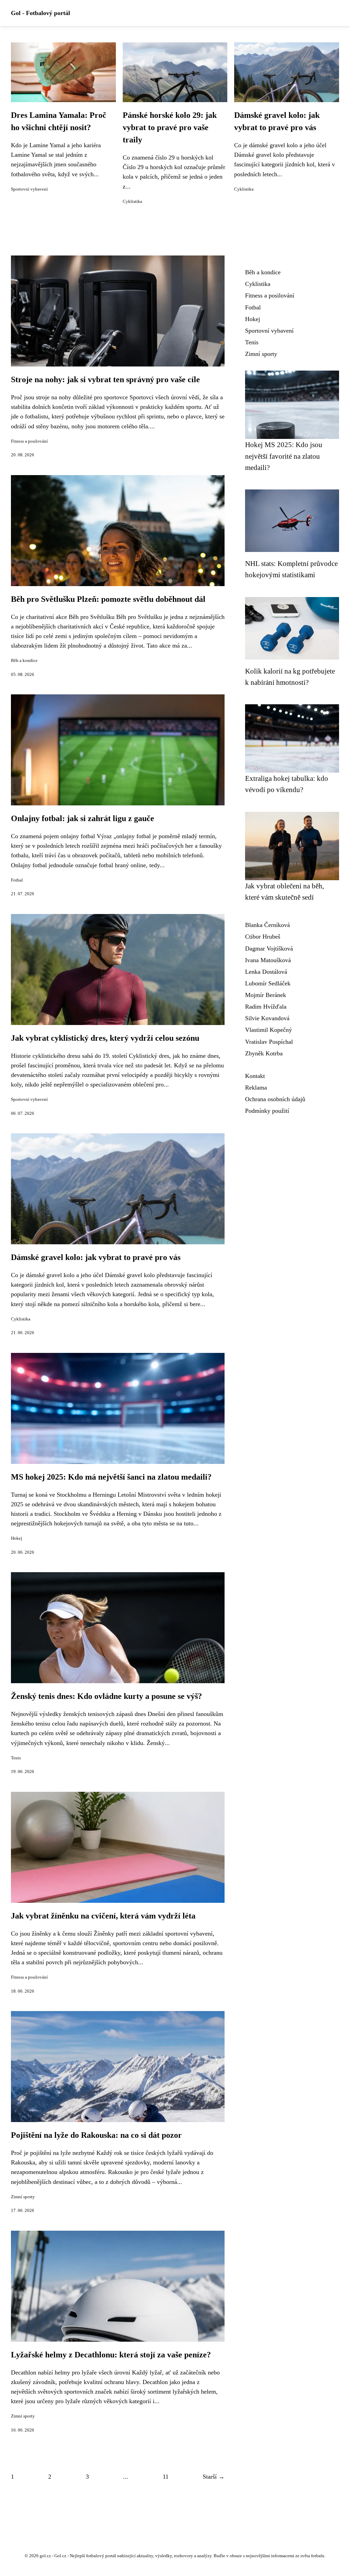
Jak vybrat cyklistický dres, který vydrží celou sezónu (105, 1038)
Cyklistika (132, 202)
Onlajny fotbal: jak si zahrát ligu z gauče (83, 818)
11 (166, 2477)
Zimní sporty (23, 2197)
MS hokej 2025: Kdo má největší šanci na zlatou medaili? (111, 1477)
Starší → (214, 2477)
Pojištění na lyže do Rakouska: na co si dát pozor (96, 2135)
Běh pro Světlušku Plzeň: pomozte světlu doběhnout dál (108, 599)
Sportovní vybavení (29, 189)
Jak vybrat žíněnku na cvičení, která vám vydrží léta (103, 1916)
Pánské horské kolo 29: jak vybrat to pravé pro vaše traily (170, 127)
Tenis (16, 1758)
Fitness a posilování (29, 441)
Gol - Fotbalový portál (41, 13)
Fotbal (17, 880)
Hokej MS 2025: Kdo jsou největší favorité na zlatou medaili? (284, 456)
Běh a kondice (24, 661)
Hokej (17, 1538)
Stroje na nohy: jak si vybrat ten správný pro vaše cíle (105, 379)
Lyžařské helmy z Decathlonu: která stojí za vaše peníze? (111, 2355)
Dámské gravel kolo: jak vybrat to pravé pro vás (96, 1257)
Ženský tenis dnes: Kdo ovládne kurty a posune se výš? (106, 1696)
